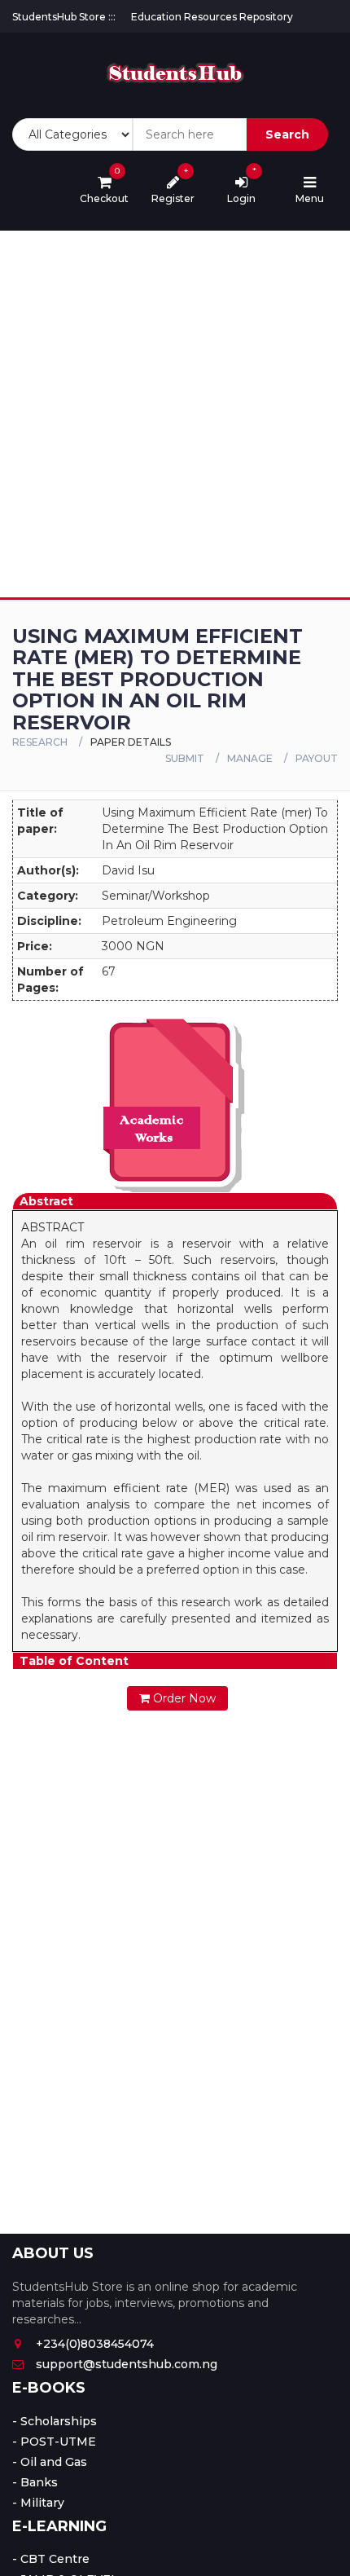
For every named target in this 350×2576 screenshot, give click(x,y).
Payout (317, 758)
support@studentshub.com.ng (127, 2364)
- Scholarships (55, 2421)
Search (287, 134)
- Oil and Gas (50, 2462)
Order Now (183, 1698)
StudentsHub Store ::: (64, 17)
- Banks (35, 2482)
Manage (250, 758)
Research (40, 742)
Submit (185, 758)
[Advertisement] (175, 414)
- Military (38, 2503)
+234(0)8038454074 (95, 2344)
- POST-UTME (54, 2442)
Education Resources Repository (212, 17)
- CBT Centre (51, 2559)
